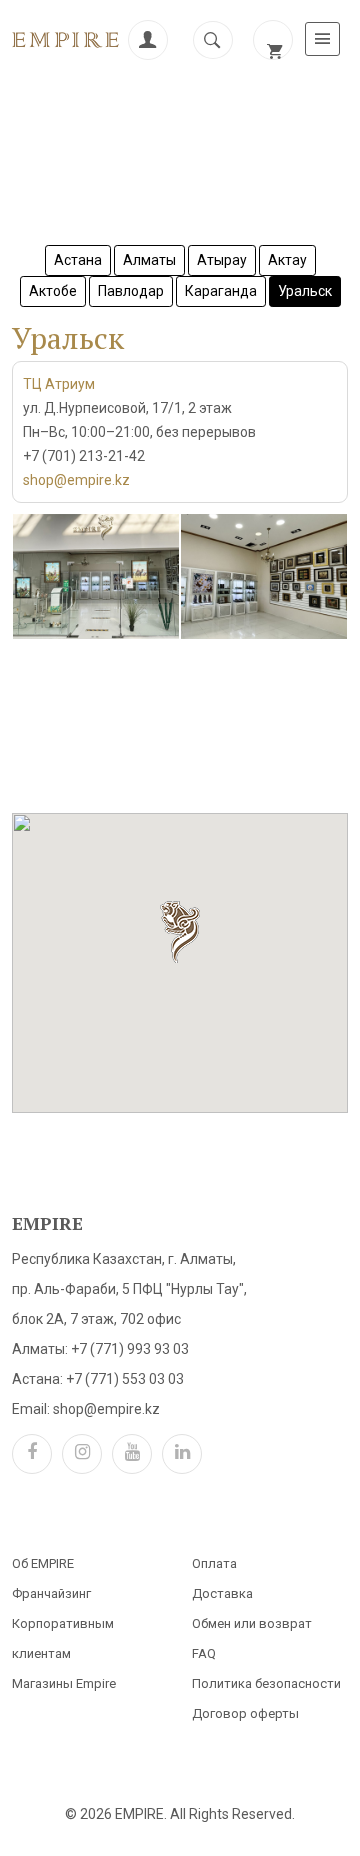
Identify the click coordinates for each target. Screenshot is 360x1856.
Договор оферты (245, 1713)
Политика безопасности (266, 1683)
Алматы (149, 260)
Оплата (214, 1563)
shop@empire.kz (76, 480)
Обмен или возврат (252, 1623)
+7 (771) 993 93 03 (130, 1349)
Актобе (53, 291)
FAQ (204, 1653)
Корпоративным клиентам (63, 1638)
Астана (78, 260)
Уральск (305, 291)
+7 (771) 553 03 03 (125, 1379)
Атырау (222, 260)
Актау (287, 260)
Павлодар (131, 291)
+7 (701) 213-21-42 (84, 456)
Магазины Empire (64, 1683)
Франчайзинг (51, 1593)
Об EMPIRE (43, 1563)
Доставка (222, 1593)
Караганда (221, 291)
